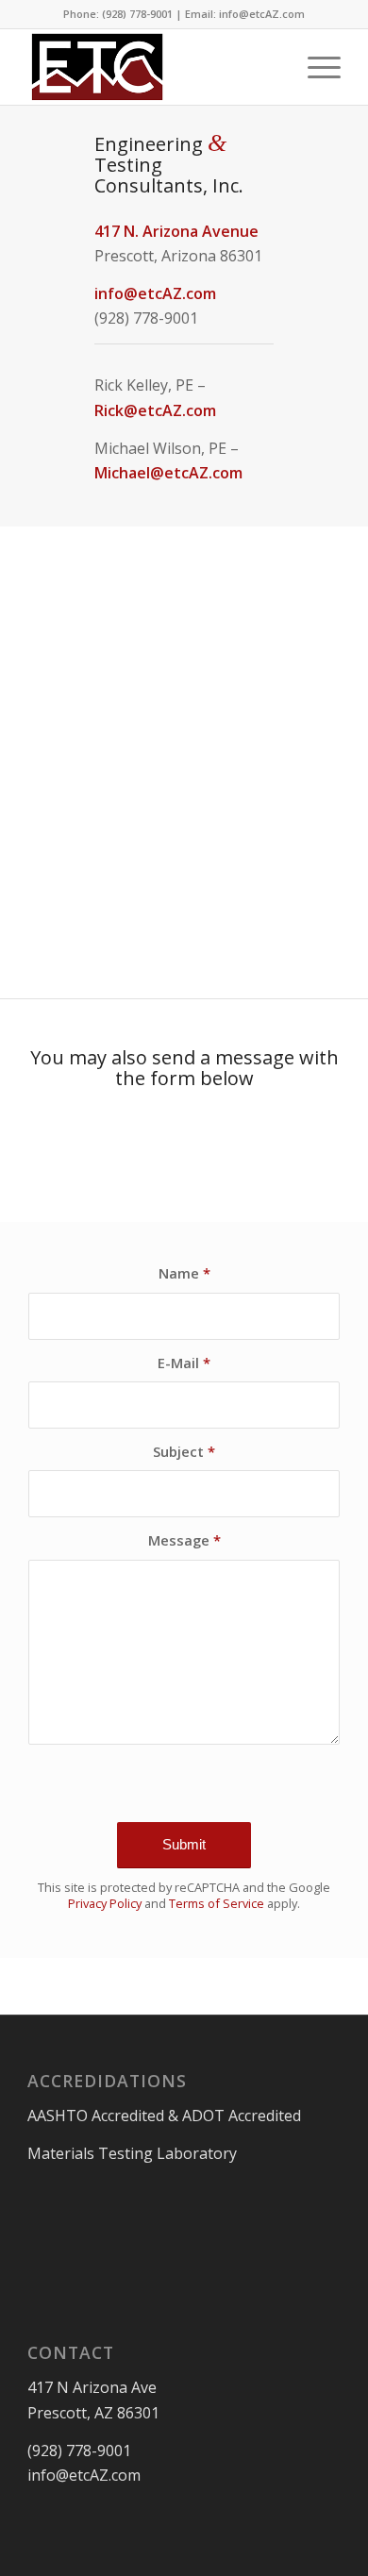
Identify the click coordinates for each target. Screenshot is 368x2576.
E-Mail (184, 1363)
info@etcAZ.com (155, 293)
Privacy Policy (105, 1903)
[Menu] (315, 67)
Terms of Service (217, 1903)
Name (184, 1273)
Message (184, 1540)
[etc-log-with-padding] (152, 67)
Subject (184, 1451)
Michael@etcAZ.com (168, 473)
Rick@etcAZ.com (155, 410)
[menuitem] (315, 67)
